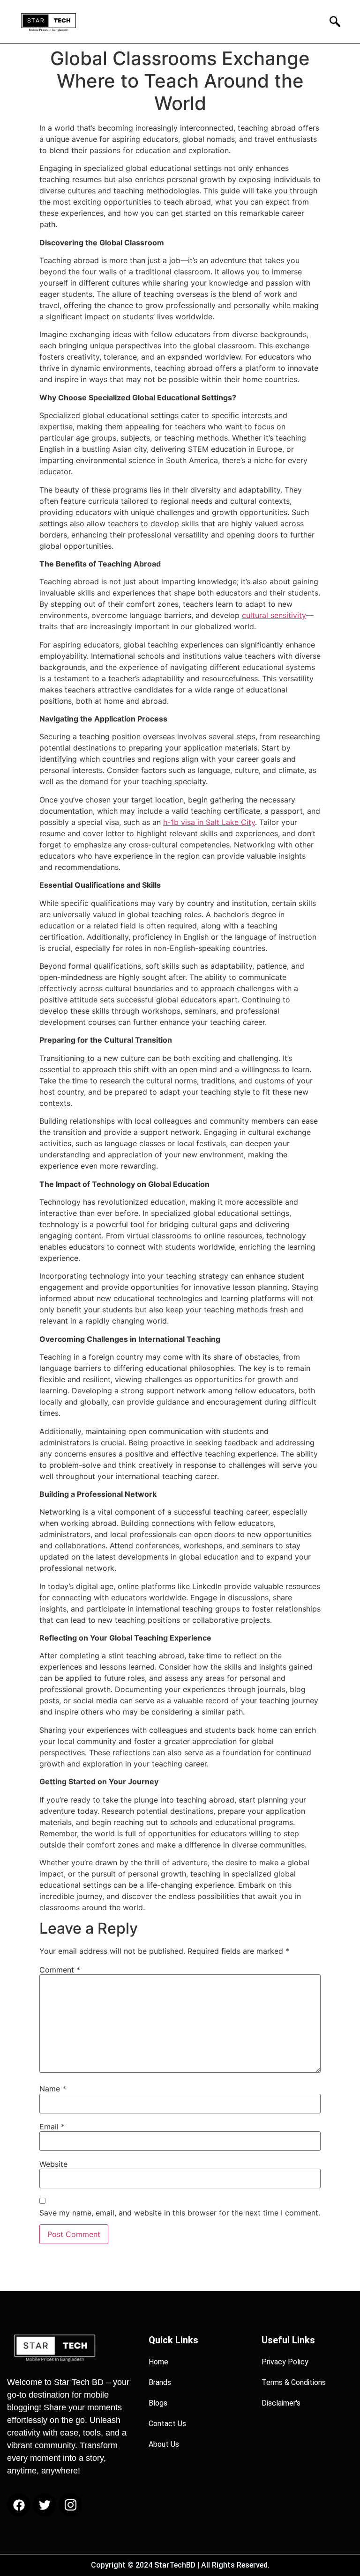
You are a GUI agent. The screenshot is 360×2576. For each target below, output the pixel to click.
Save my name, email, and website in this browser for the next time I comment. (180, 2213)
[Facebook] (19, 2505)
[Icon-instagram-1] (70, 2505)
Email (52, 2127)
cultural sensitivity (274, 615)
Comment (60, 1970)
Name (53, 2089)
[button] (332, 21)
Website (53, 2164)
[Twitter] (45, 2505)
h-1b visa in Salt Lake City (209, 822)
